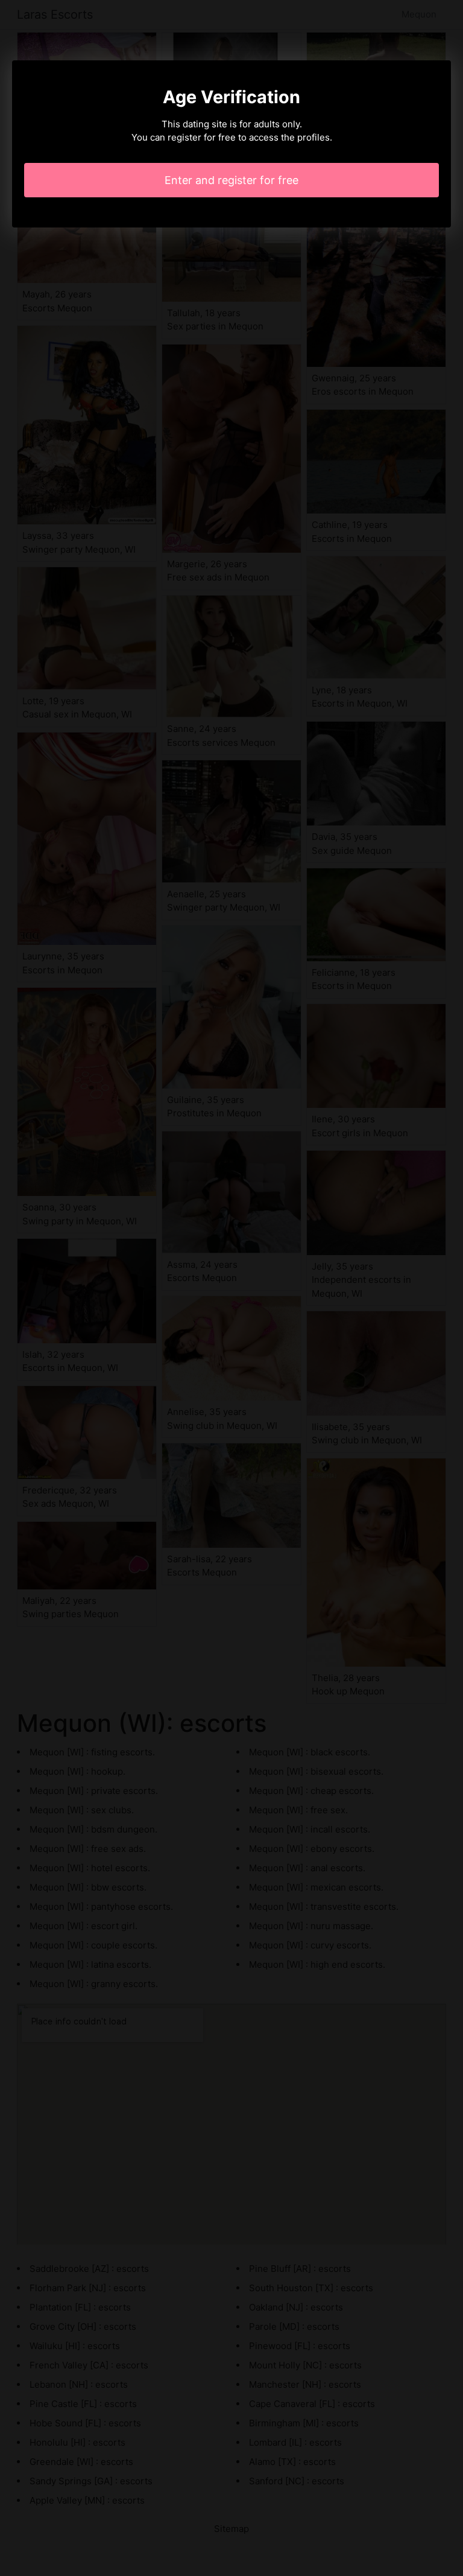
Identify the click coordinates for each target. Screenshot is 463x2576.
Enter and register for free (231, 180)
